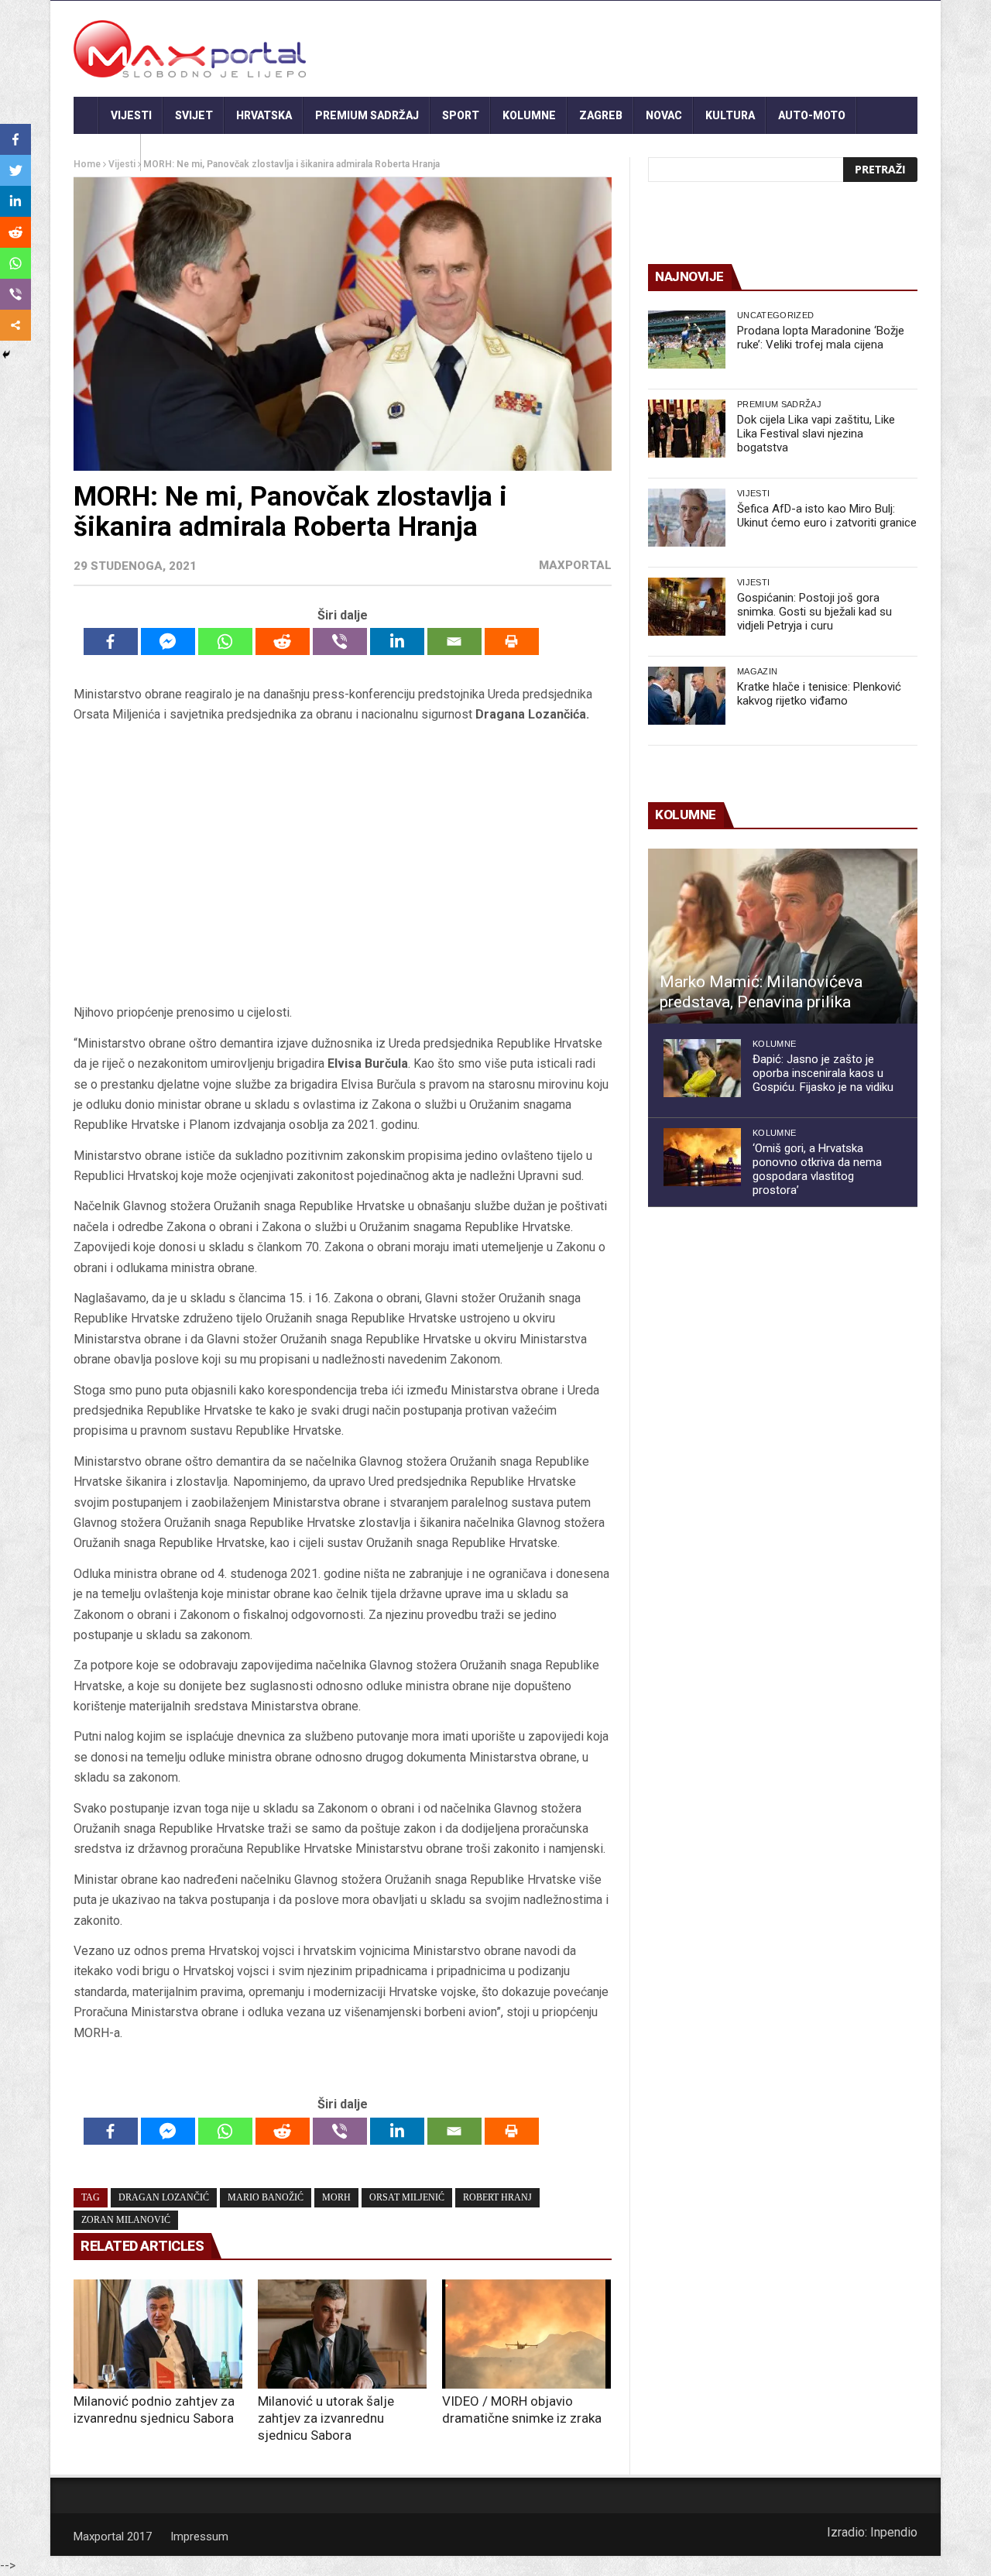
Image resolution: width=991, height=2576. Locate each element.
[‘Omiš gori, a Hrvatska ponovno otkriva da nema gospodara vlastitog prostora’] (702, 1157)
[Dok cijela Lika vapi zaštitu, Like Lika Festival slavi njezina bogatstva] (687, 429)
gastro (107, 153)
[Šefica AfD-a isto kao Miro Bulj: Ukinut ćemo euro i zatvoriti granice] (687, 518)
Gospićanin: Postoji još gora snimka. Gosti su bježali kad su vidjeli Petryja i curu (814, 612)
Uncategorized (775, 315)
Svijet (194, 115)
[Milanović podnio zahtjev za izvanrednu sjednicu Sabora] (158, 2334)
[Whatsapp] (225, 641)
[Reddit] (283, 641)
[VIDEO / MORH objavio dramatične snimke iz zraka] (526, 2334)
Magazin (757, 671)
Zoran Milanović (126, 2220)
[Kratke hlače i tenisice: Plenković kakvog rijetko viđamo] (687, 696)
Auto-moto (812, 115)
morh (336, 2197)
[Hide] (6, 355)
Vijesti (131, 115)
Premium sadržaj (367, 115)
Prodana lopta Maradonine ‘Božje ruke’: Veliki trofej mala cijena (821, 338)
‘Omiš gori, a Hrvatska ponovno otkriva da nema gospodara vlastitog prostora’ (817, 1169)
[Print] (512, 641)
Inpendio (894, 2532)
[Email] (454, 641)
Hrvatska (264, 115)
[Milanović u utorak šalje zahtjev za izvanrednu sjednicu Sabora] (342, 2334)
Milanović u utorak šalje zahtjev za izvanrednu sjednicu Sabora (326, 2418)
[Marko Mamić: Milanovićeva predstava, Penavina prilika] (783, 936)
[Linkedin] (397, 641)
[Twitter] (15, 170)
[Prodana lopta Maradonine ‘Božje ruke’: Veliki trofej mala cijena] (687, 340)
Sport (461, 115)
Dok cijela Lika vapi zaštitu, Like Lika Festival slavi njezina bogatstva (816, 434)
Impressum (199, 2537)
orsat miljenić (407, 2197)
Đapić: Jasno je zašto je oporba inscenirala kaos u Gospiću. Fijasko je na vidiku (823, 1073)
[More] (15, 325)
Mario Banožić (266, 2197)
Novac (664, 115)
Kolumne (529, 115)
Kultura (730, 115)
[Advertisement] (342, 864)
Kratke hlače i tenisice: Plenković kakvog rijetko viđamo (819, 694)
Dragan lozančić (164, 2197)
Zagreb (601, 115)
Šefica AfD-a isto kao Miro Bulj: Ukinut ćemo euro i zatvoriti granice (827, 516)
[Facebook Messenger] (168, 641)
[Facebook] (111, 641)
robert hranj (497, 2197)
